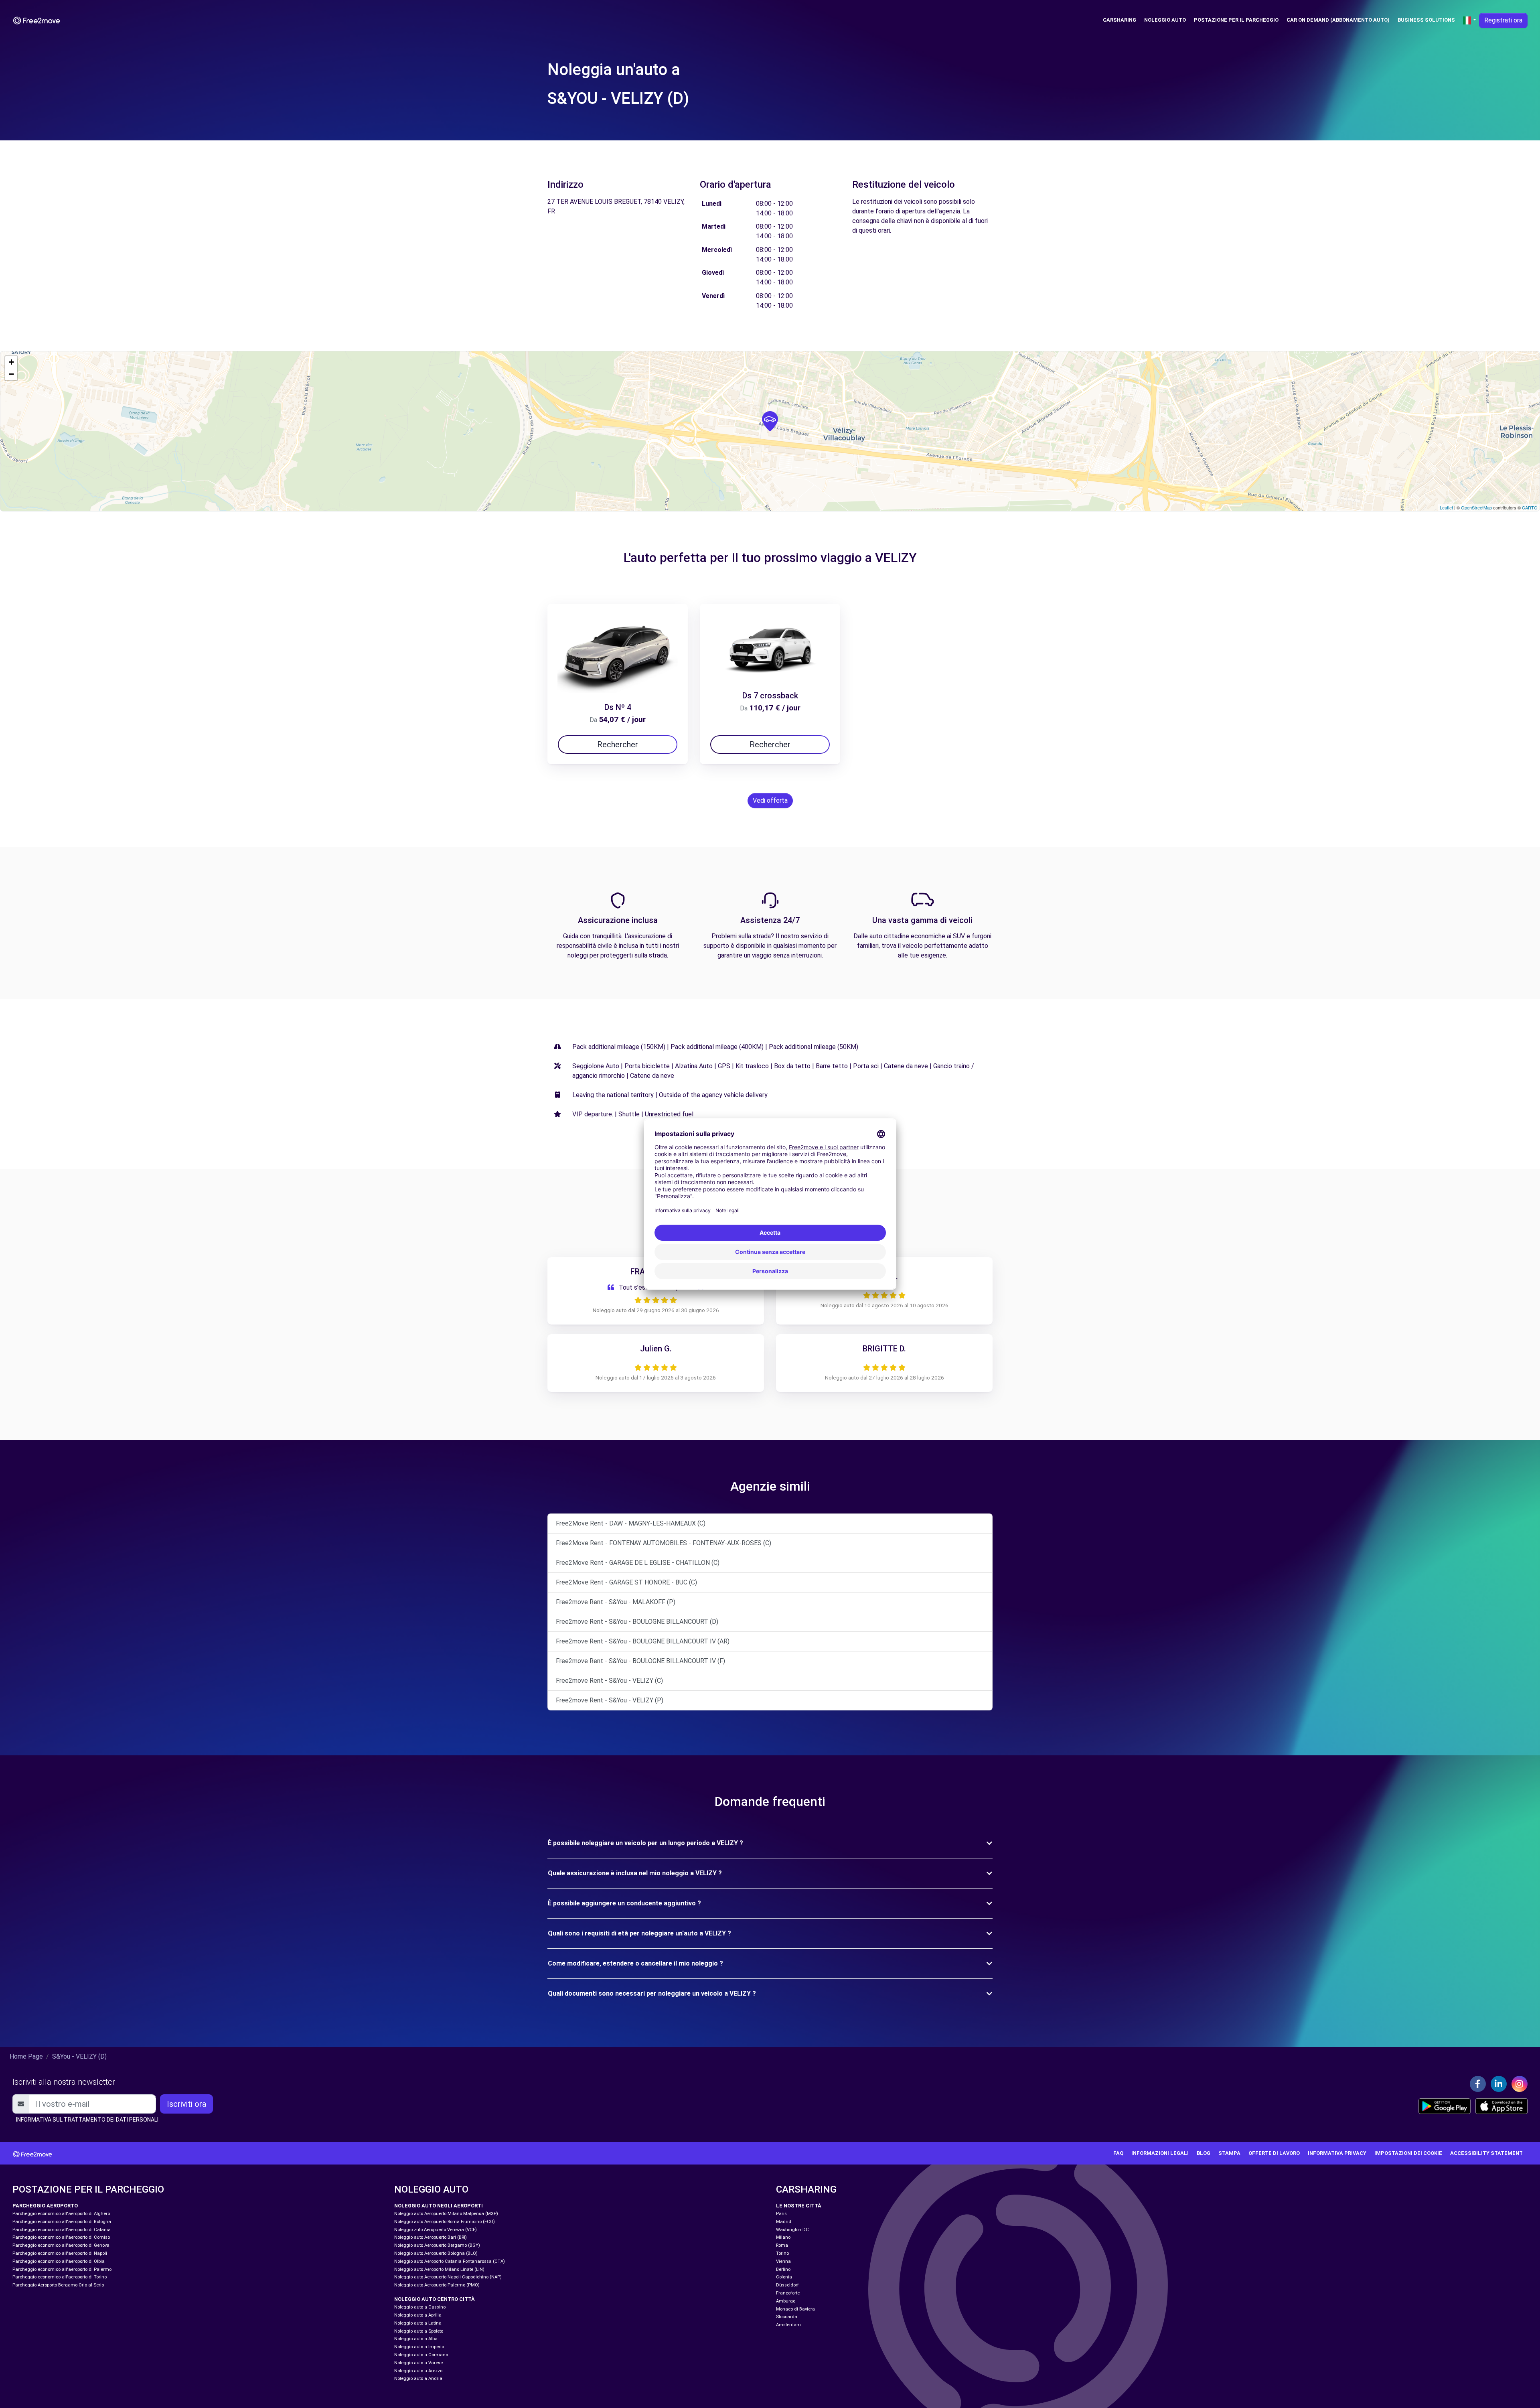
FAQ (1118, 2153)
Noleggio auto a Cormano (421, 2355)
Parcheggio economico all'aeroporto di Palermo (62, 2269)
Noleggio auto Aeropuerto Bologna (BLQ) (436, 2253)
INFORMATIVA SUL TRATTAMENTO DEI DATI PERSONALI (87, 2120)
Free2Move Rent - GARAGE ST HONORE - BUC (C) (626, 1582)
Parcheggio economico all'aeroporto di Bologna (62, 2222)
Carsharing (1120, 20)
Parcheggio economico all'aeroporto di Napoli (60, 2253)
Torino (782, 2253)
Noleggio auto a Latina (418, 2323)
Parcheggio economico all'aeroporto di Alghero (61, 2214)
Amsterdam (788, 2325)
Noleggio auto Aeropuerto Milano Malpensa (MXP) (446, 2214)
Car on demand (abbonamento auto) (1338, 20)
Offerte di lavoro (1274, 2153)
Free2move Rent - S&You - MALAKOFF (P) (616, 1602)
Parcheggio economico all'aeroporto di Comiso (61, 2237)
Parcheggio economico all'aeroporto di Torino (60, 2277)
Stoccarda (787, 2317)
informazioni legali (1160, 2153)
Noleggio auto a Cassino (420, 2307)
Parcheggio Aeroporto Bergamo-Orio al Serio (58, 2285)
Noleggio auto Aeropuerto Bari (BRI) (431, 2237)
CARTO (1530, 507)
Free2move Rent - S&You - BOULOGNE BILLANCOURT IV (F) (640, 1661)
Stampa (1229, 2153)
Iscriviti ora (186, 2104)
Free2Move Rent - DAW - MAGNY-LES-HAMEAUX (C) (631, 1523)
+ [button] (11, 362)
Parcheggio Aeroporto (45, 2206)
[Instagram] (1520, 2084)
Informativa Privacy (1337, 2153)
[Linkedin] (1499, 2084)
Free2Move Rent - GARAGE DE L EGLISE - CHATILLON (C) (638, 1563)
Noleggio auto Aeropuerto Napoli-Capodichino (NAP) (448, 2277)
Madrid (784, 2222)
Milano (783, 2237)
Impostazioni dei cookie (1408, 2153)
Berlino (783, 2269)
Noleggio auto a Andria (418, 2379)
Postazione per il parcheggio (1236, 20)
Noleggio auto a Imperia (419, 2347)
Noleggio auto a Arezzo (418, 2371)
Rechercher (618, 745)
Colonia (784, 2277)
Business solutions (1426, 20)
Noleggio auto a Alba (416, 2339)
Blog (1204, 2153)
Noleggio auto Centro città (435, 2299)
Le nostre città (799, 2206)
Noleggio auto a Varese (418, 2363)
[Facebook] (1478, 2084)
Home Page (26, 2056)
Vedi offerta (770, 800)
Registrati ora (1503, 20)
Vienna (783, 2261)
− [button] (11, 374)
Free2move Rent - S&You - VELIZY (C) (609, 1681)
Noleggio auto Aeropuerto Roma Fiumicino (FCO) (445, 2222)
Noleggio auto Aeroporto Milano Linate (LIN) (439, 2269)
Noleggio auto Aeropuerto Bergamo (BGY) (437, 2245)
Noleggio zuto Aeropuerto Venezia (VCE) (436, 2230)
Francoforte (788, 2293)
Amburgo (786, 2301)
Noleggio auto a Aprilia (418, 2315)
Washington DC (792, 2230)
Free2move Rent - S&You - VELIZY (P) (610, 1700)
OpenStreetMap (1476, 507)
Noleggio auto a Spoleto (419, 2331)
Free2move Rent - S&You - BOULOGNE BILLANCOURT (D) (637, 1622)
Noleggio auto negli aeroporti (439, 2206)
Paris (781, 2214)
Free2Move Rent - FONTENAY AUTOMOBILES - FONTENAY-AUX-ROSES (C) (664, 1543)
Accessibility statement (1486, 2153)
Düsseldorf (787, 2285)
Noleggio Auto (1165, 20)
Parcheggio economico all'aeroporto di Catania (62, 2230)
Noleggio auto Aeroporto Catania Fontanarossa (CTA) (450, 2261)
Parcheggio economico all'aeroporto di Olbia (59, 2261)
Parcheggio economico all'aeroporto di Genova (61, 2245)
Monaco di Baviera (795, 2309)
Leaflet (1446, 507)
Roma (782, 2245)
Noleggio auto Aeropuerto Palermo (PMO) (437, 2285)
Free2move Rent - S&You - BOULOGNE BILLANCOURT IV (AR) (643, 1641)
